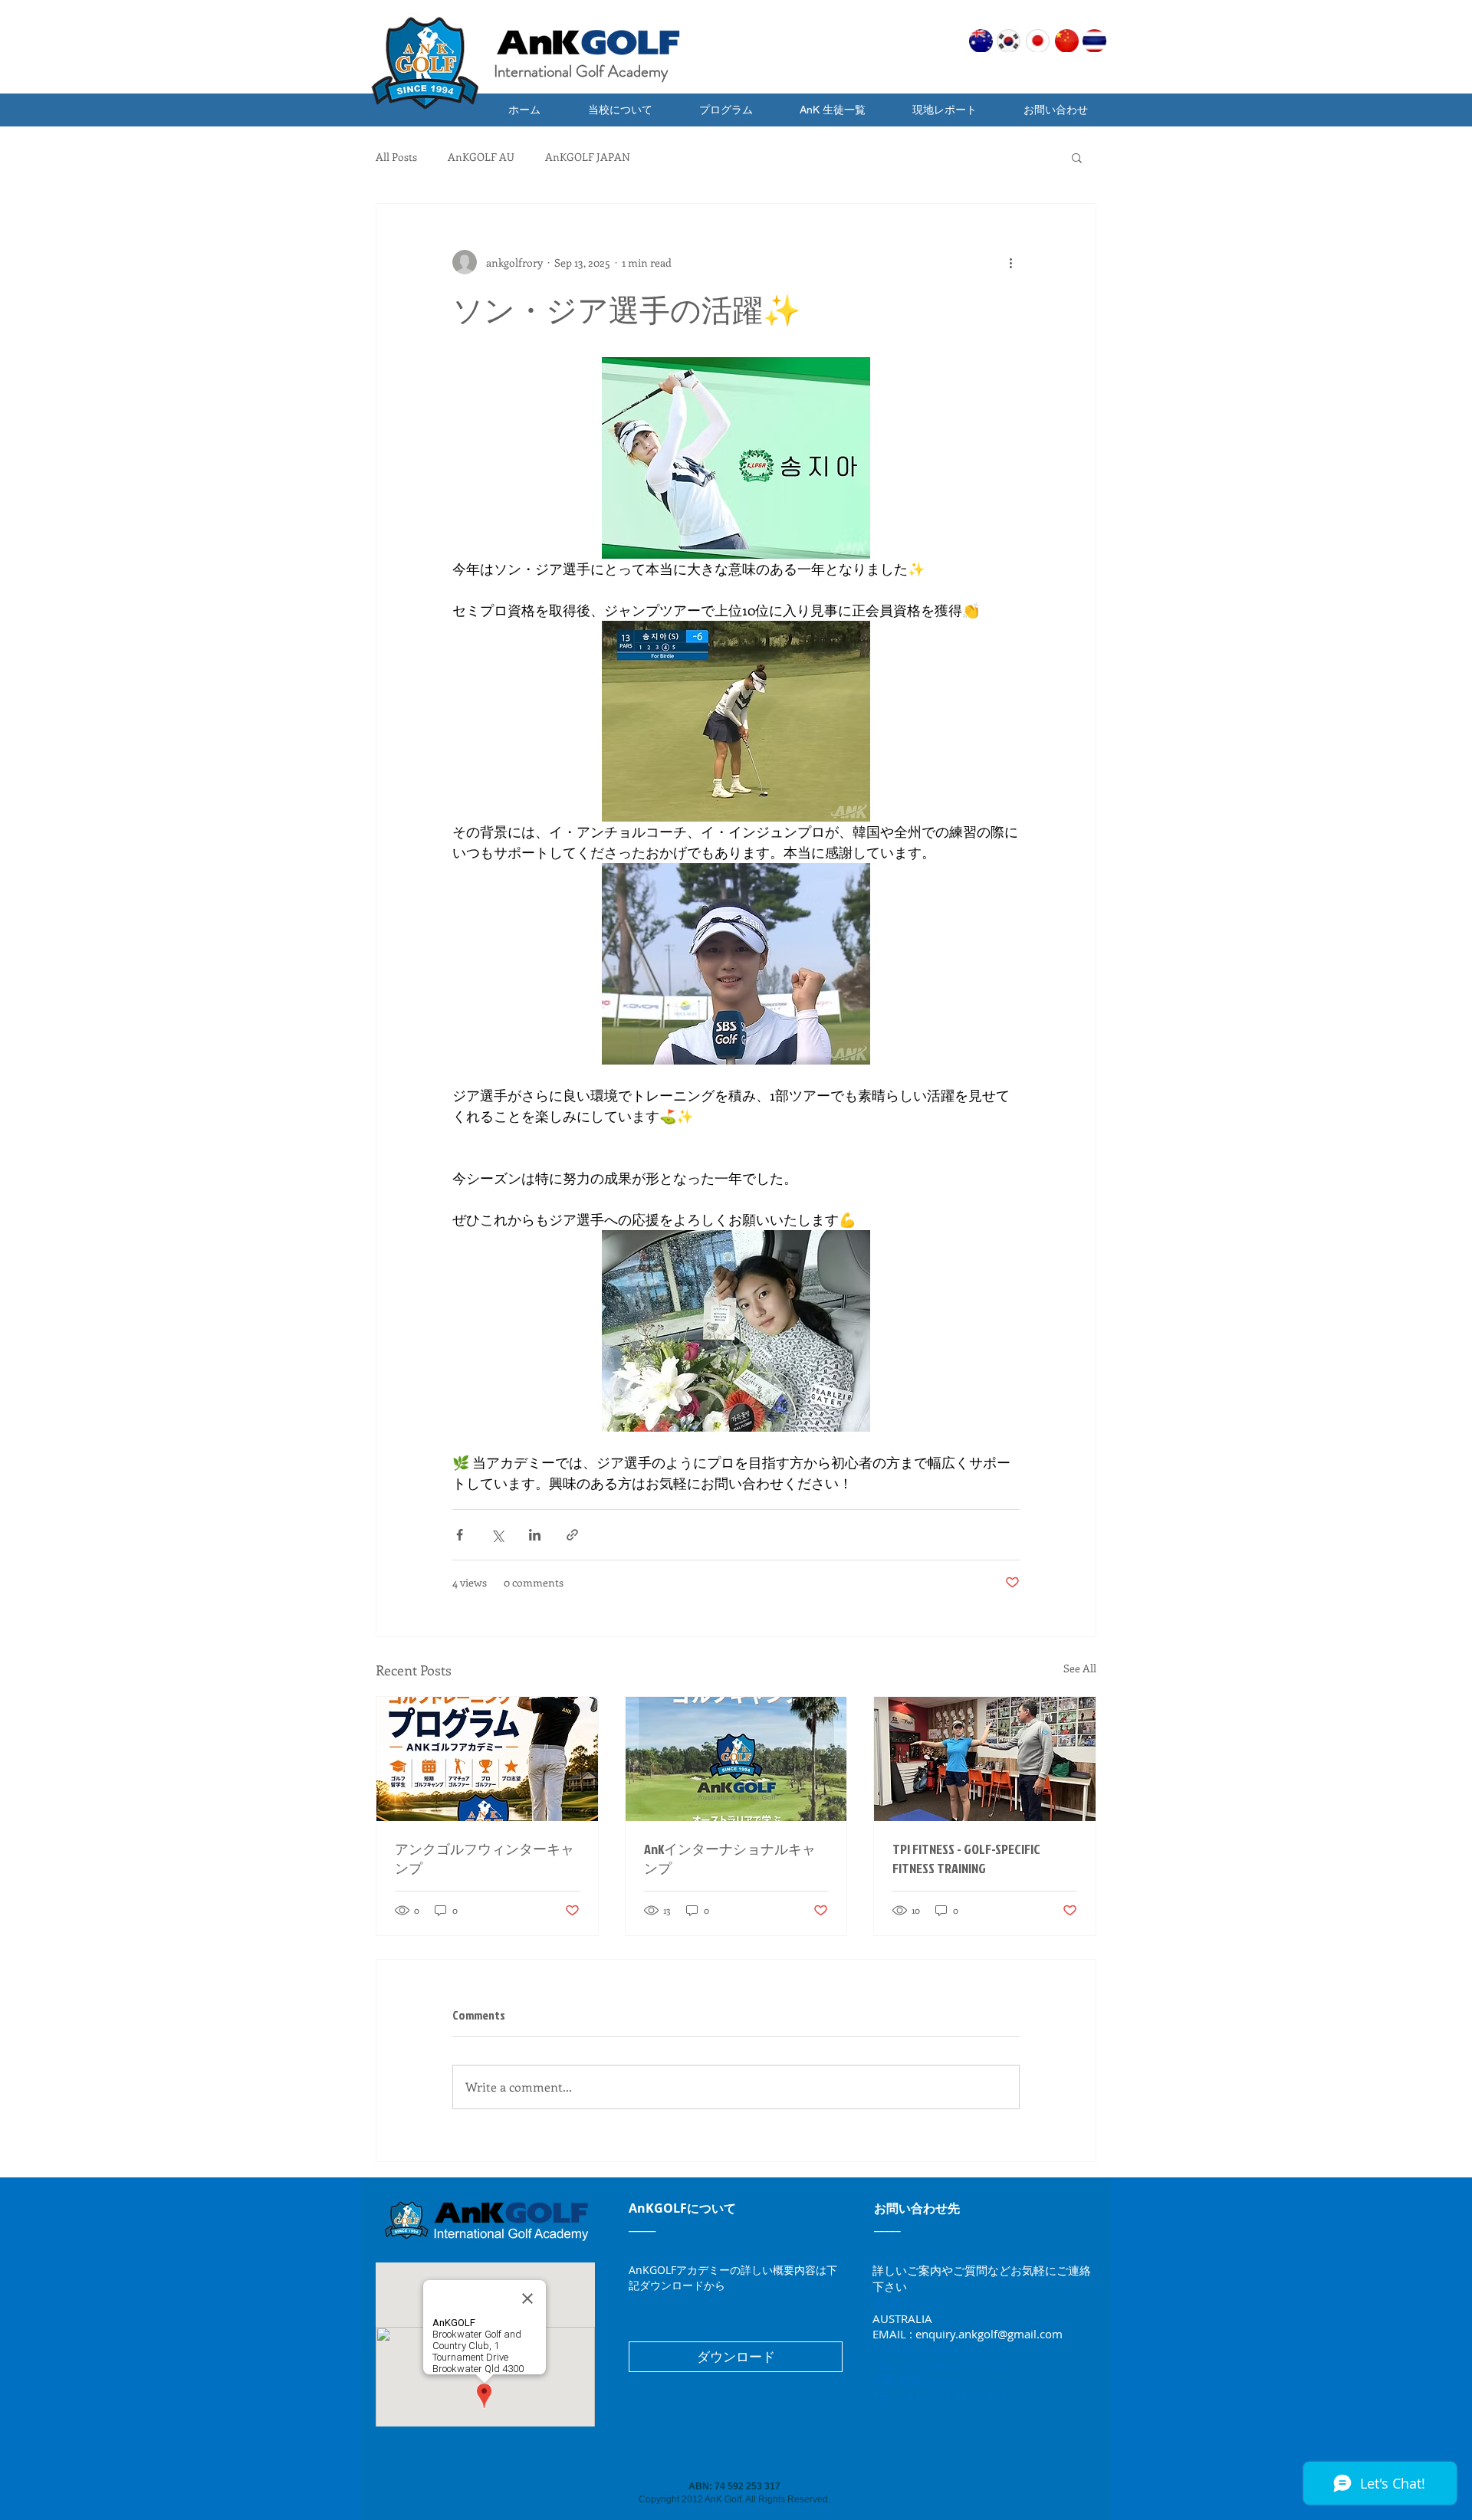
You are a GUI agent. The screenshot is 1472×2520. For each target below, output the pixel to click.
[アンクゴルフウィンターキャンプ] (487, 1759)
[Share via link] (572, 1535)
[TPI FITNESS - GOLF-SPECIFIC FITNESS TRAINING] (985, 1759)
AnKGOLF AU (481, 157)
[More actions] (1010, 262)
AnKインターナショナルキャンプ (730, 1859)
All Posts (396, 157)
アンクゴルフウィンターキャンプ (485, 1859)
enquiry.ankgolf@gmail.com (989, 2334)
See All (1080, 1668)
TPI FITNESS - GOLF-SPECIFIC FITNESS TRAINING (966, 1859)
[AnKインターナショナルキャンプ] (736, 1759)
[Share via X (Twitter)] (497, 1535)
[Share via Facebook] (460, 1535)
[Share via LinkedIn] (535, 1535)
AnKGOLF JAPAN (588, 157)
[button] (832, 110)
